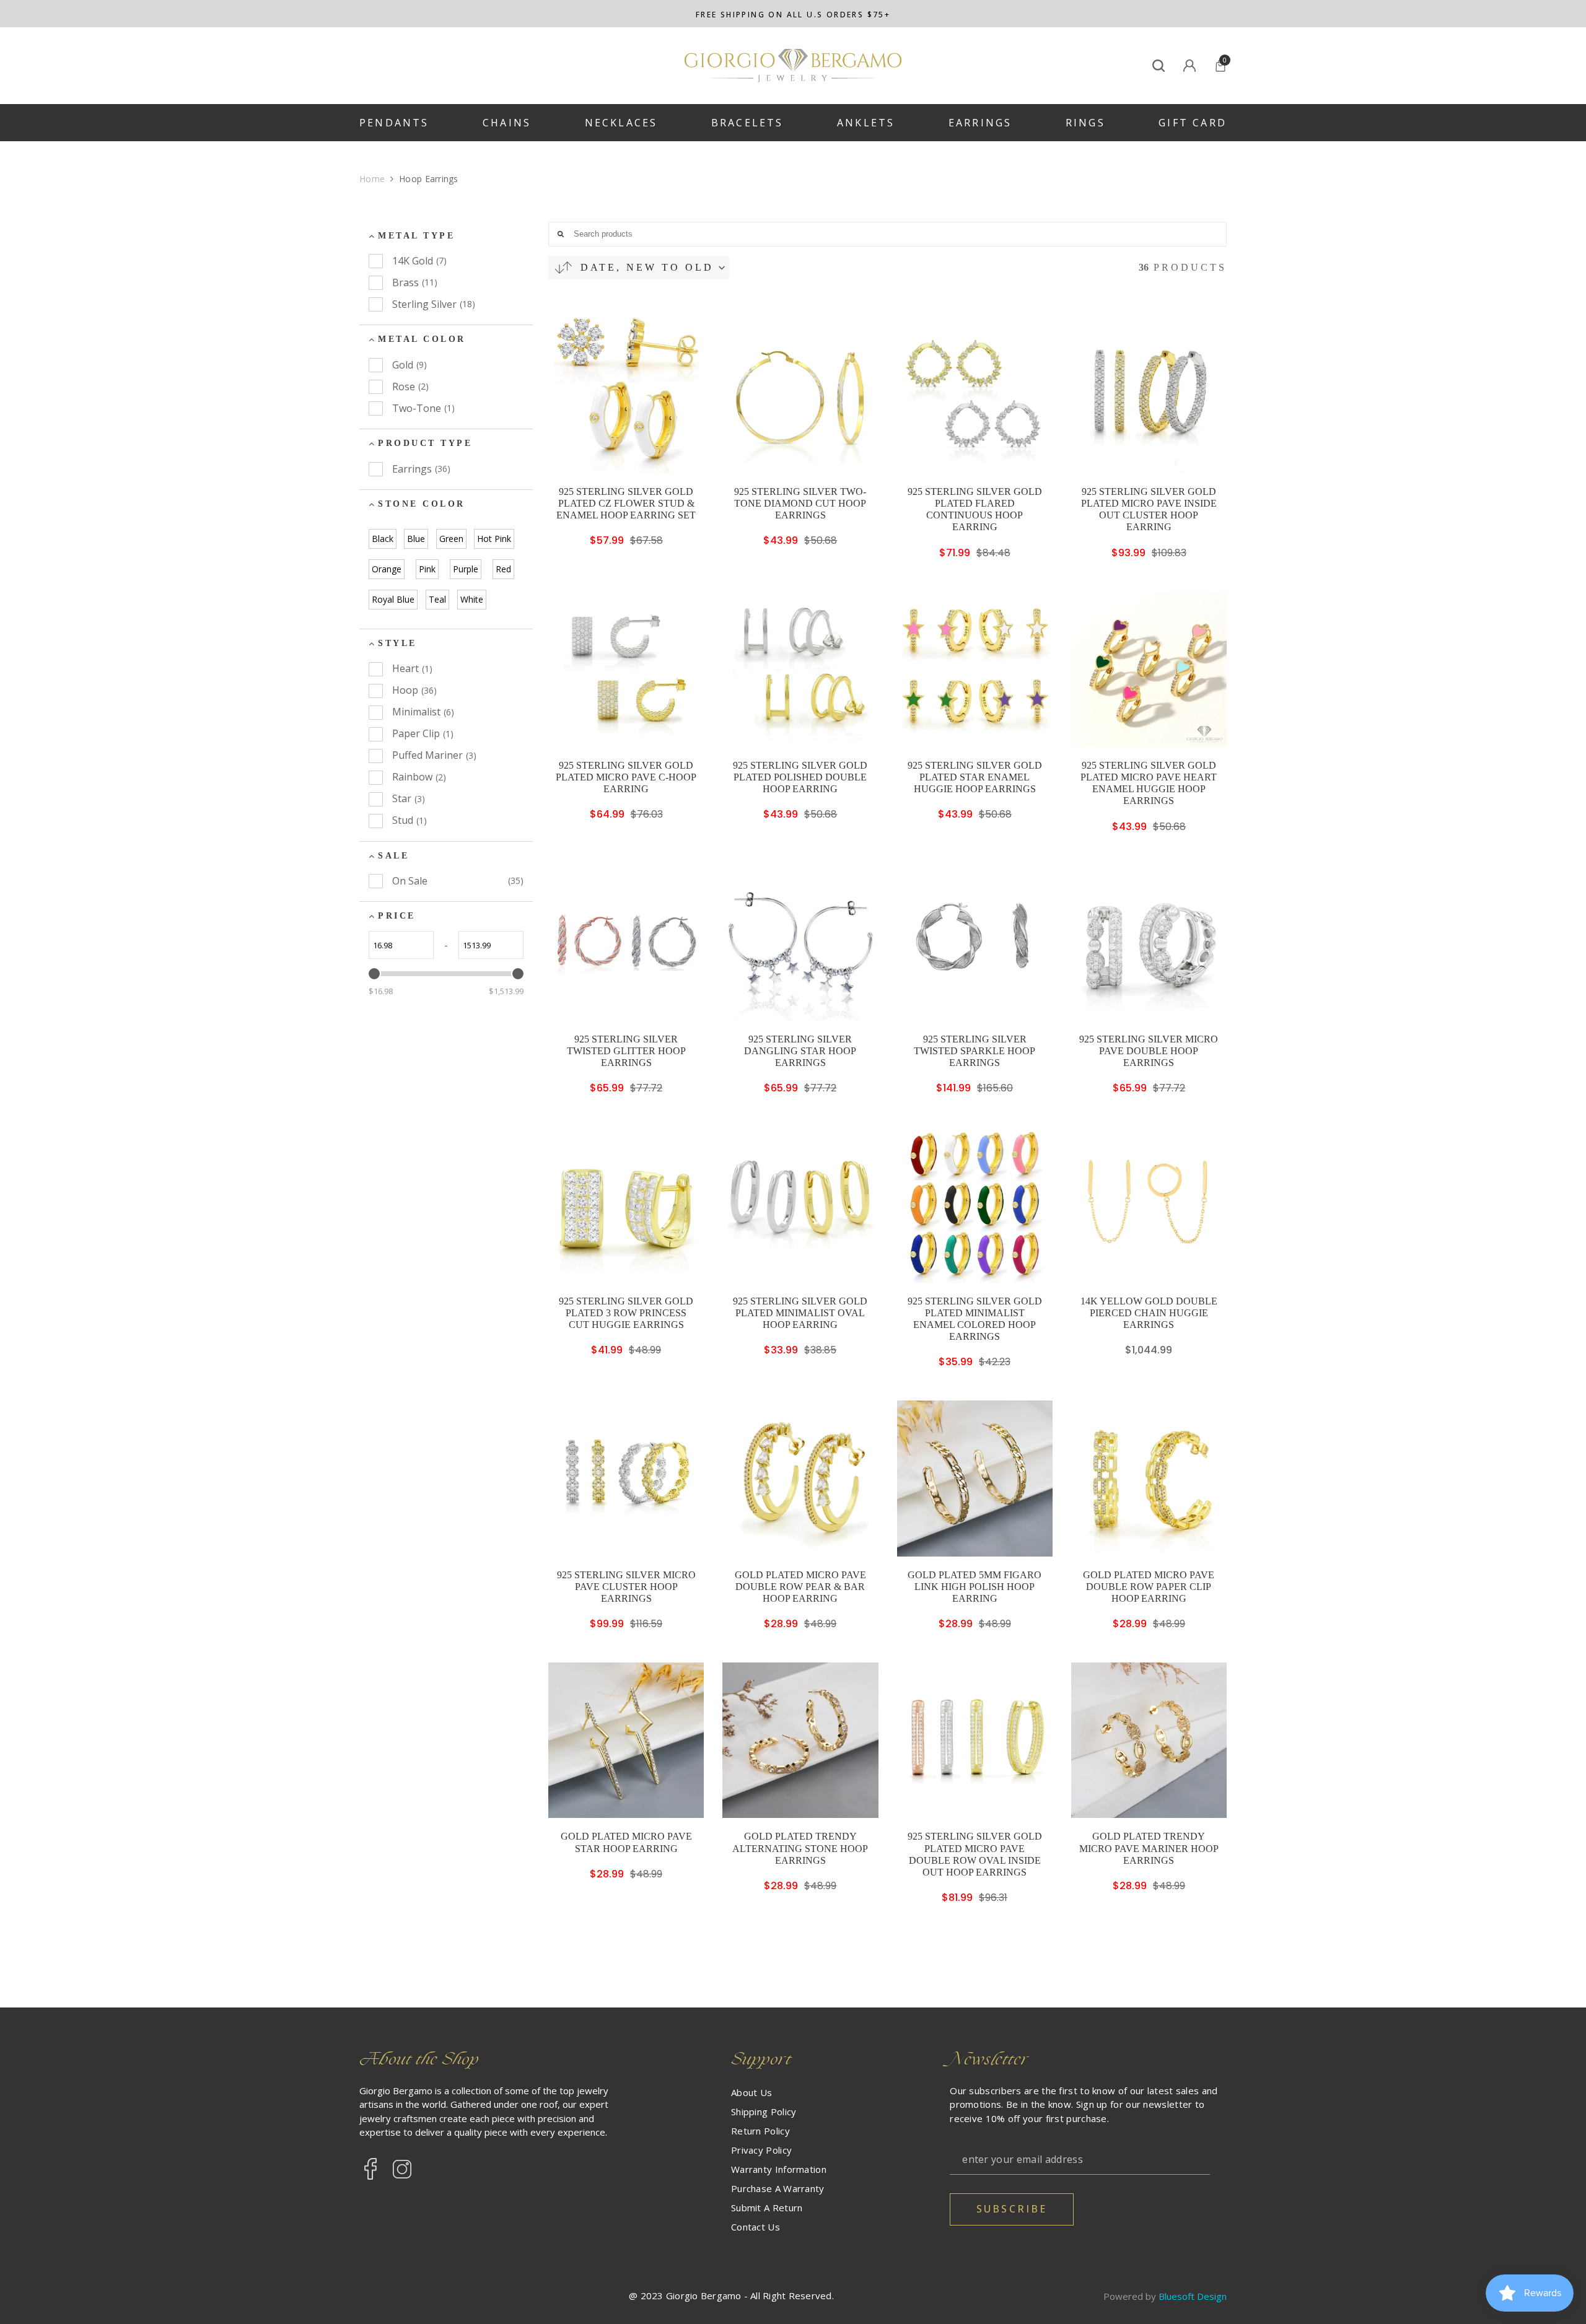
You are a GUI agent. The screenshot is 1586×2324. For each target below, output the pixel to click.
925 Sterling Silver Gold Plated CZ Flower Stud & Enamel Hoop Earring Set (626, 503)
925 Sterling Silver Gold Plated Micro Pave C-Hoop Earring (626, 777)
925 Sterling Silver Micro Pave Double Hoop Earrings (1149, 1051)
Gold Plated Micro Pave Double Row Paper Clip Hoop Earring (1149, 1587)
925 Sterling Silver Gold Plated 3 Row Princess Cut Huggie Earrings (626, 1313)
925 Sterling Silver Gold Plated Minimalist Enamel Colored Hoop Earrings (975, 1319)
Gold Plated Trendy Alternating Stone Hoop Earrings (800, 1848)
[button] (639, 268)
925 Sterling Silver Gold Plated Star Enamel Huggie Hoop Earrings (975, 777)
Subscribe (1012, 2209)
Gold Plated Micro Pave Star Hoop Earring (626, 1842)
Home (372, 179)
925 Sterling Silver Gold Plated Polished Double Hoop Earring (800, 777)
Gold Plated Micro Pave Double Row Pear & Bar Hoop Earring (800, 1587)
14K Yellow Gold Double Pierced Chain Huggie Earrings (1149, 1313)
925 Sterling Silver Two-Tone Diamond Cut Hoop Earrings (800, 503)
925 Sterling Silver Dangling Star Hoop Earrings (800, 1051)
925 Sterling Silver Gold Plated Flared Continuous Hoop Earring (975, 509)
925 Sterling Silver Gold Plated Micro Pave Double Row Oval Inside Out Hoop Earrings (975, 1854)
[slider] (374, 974)
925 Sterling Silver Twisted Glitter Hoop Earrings (626, 1051)
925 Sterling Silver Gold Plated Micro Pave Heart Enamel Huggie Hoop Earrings (1149, 783)
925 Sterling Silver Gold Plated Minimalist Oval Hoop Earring (800, 1313)
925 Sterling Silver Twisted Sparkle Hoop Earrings (975, 1051)
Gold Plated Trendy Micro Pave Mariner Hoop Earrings (1149, 1848)
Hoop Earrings (429, 179)
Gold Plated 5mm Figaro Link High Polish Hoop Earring (975, 1587)
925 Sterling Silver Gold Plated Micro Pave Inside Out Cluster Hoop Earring (1149, 509)
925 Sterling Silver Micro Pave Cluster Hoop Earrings (626, 1587)
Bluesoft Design (1193, 2296)
